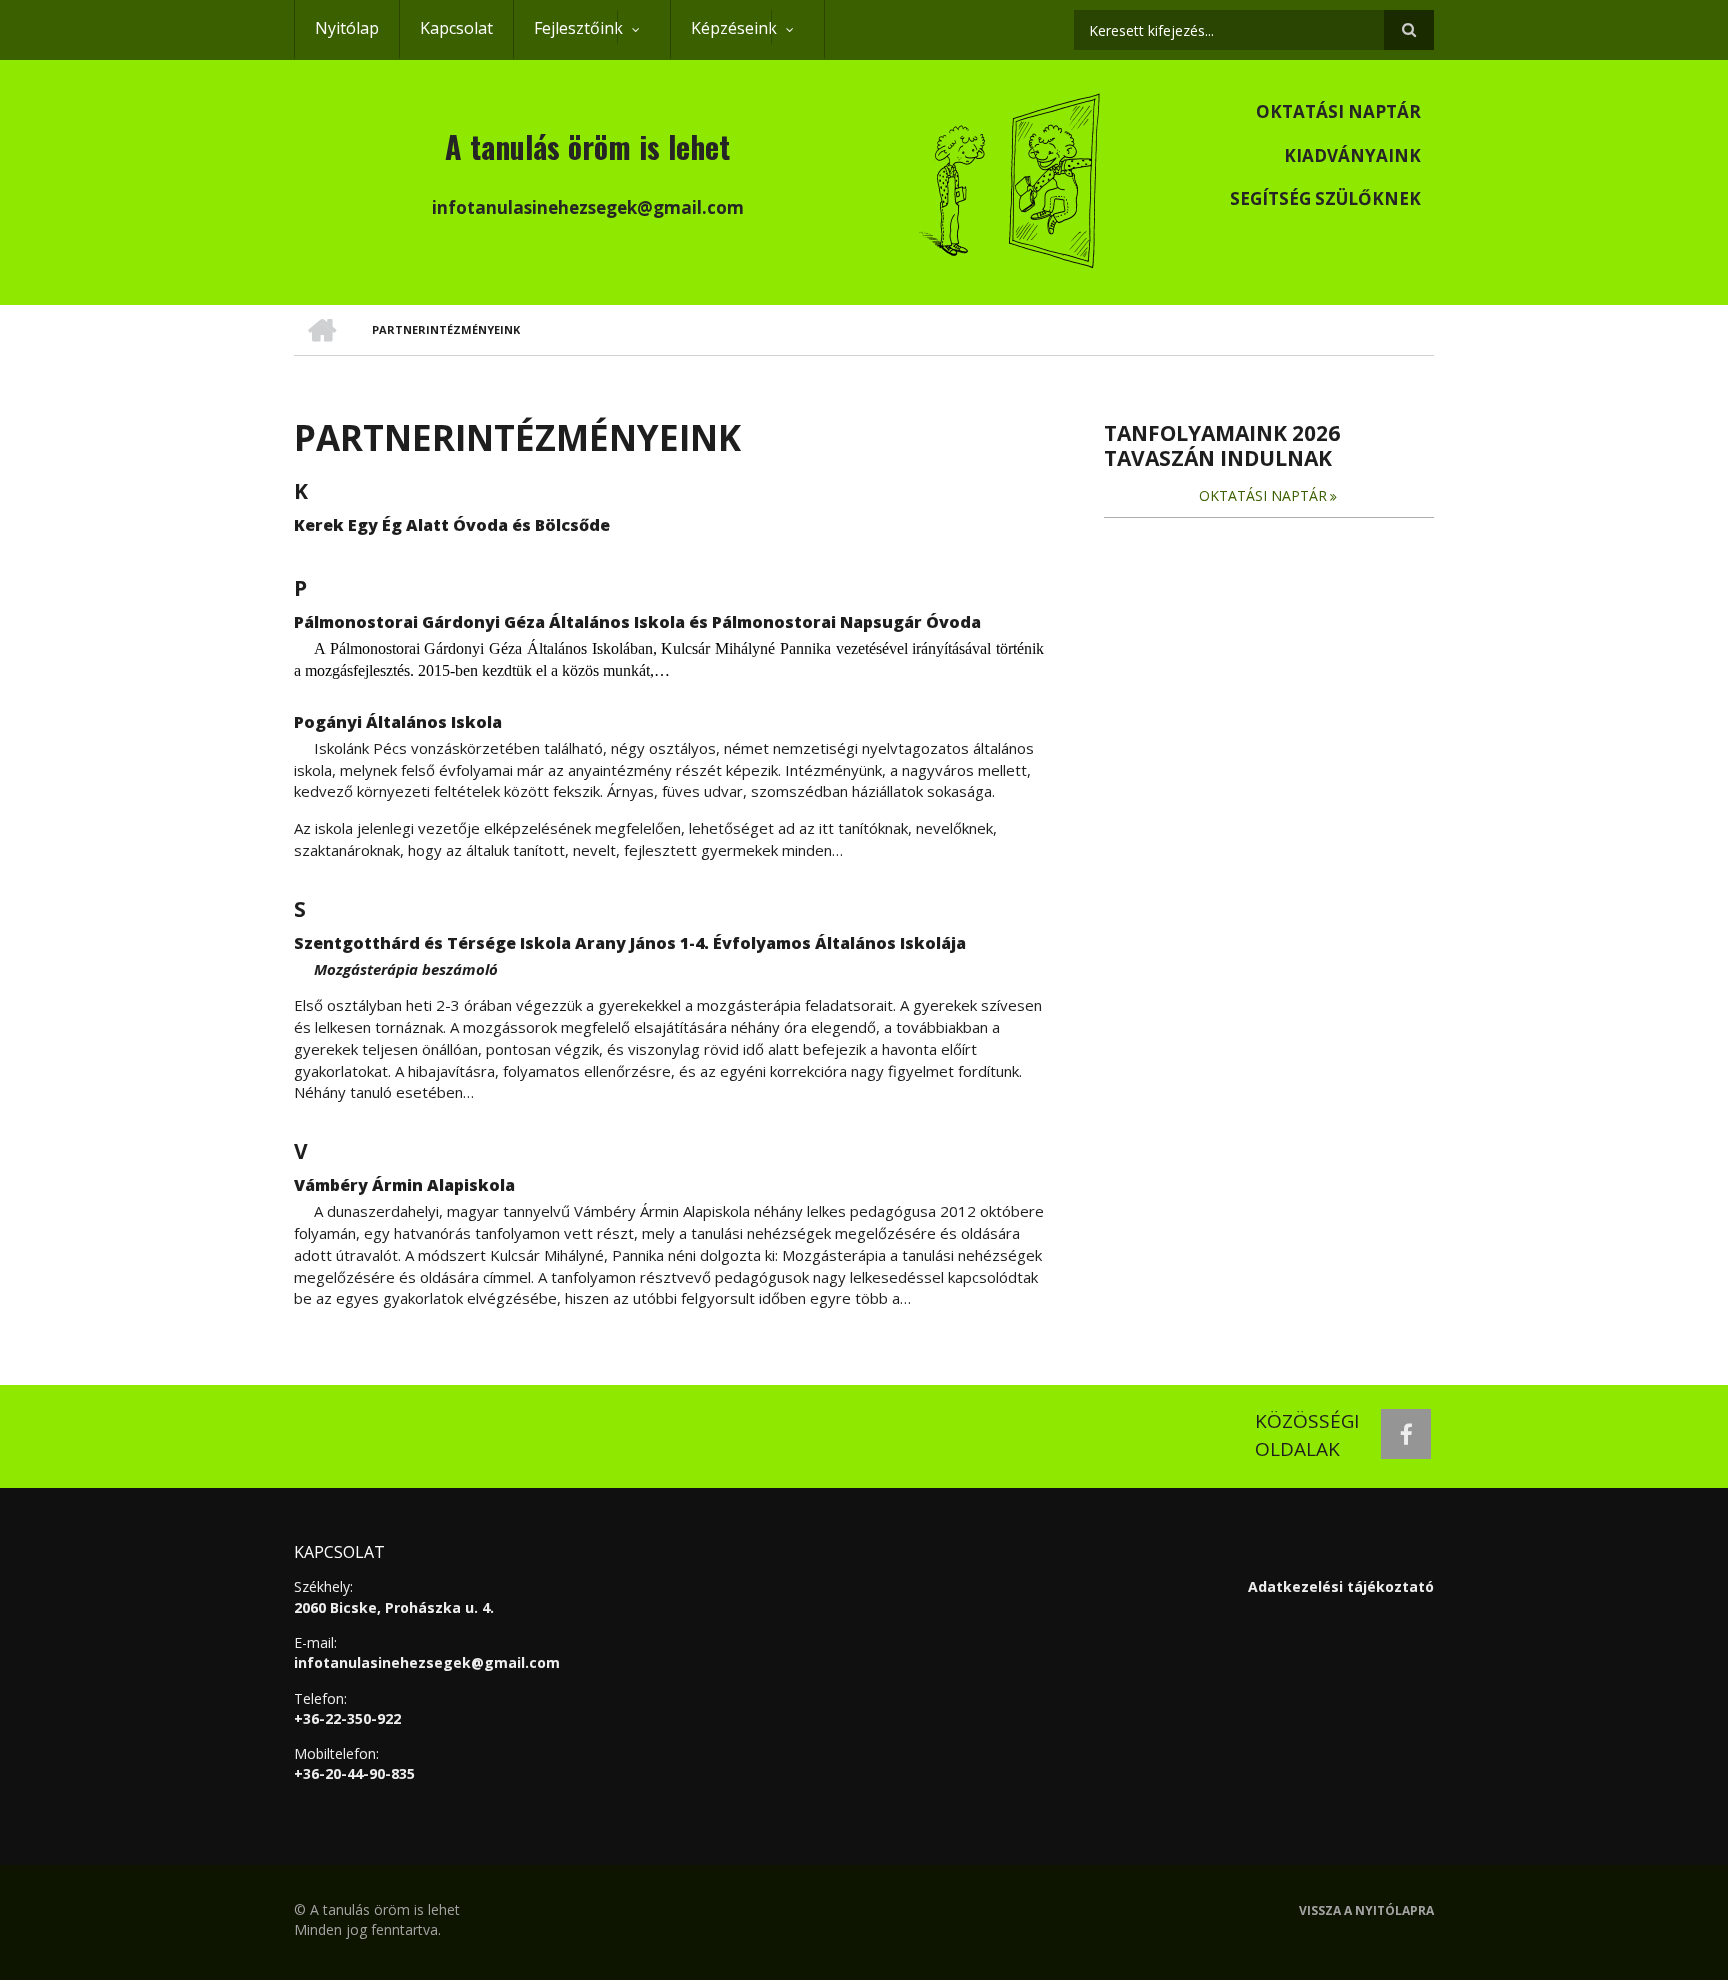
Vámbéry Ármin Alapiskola (404, 1185)
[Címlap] (1012, 178)
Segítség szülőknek (1325, 198)
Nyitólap (347, 28)
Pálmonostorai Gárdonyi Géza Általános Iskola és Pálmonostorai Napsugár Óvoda (637, 622)
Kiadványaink (1352, 155)
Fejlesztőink (568, 38)
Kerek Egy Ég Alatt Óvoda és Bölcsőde (452, 525)
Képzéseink (723, 38)
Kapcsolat (456, 28)
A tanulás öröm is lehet (587, 146)
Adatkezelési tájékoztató (1341, 1586)
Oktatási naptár (1338, 111)
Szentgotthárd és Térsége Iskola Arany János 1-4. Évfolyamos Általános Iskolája (630, 943)
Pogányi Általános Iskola (398, 722)
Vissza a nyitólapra (1366, 1911)
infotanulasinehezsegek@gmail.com (427, 1662)
